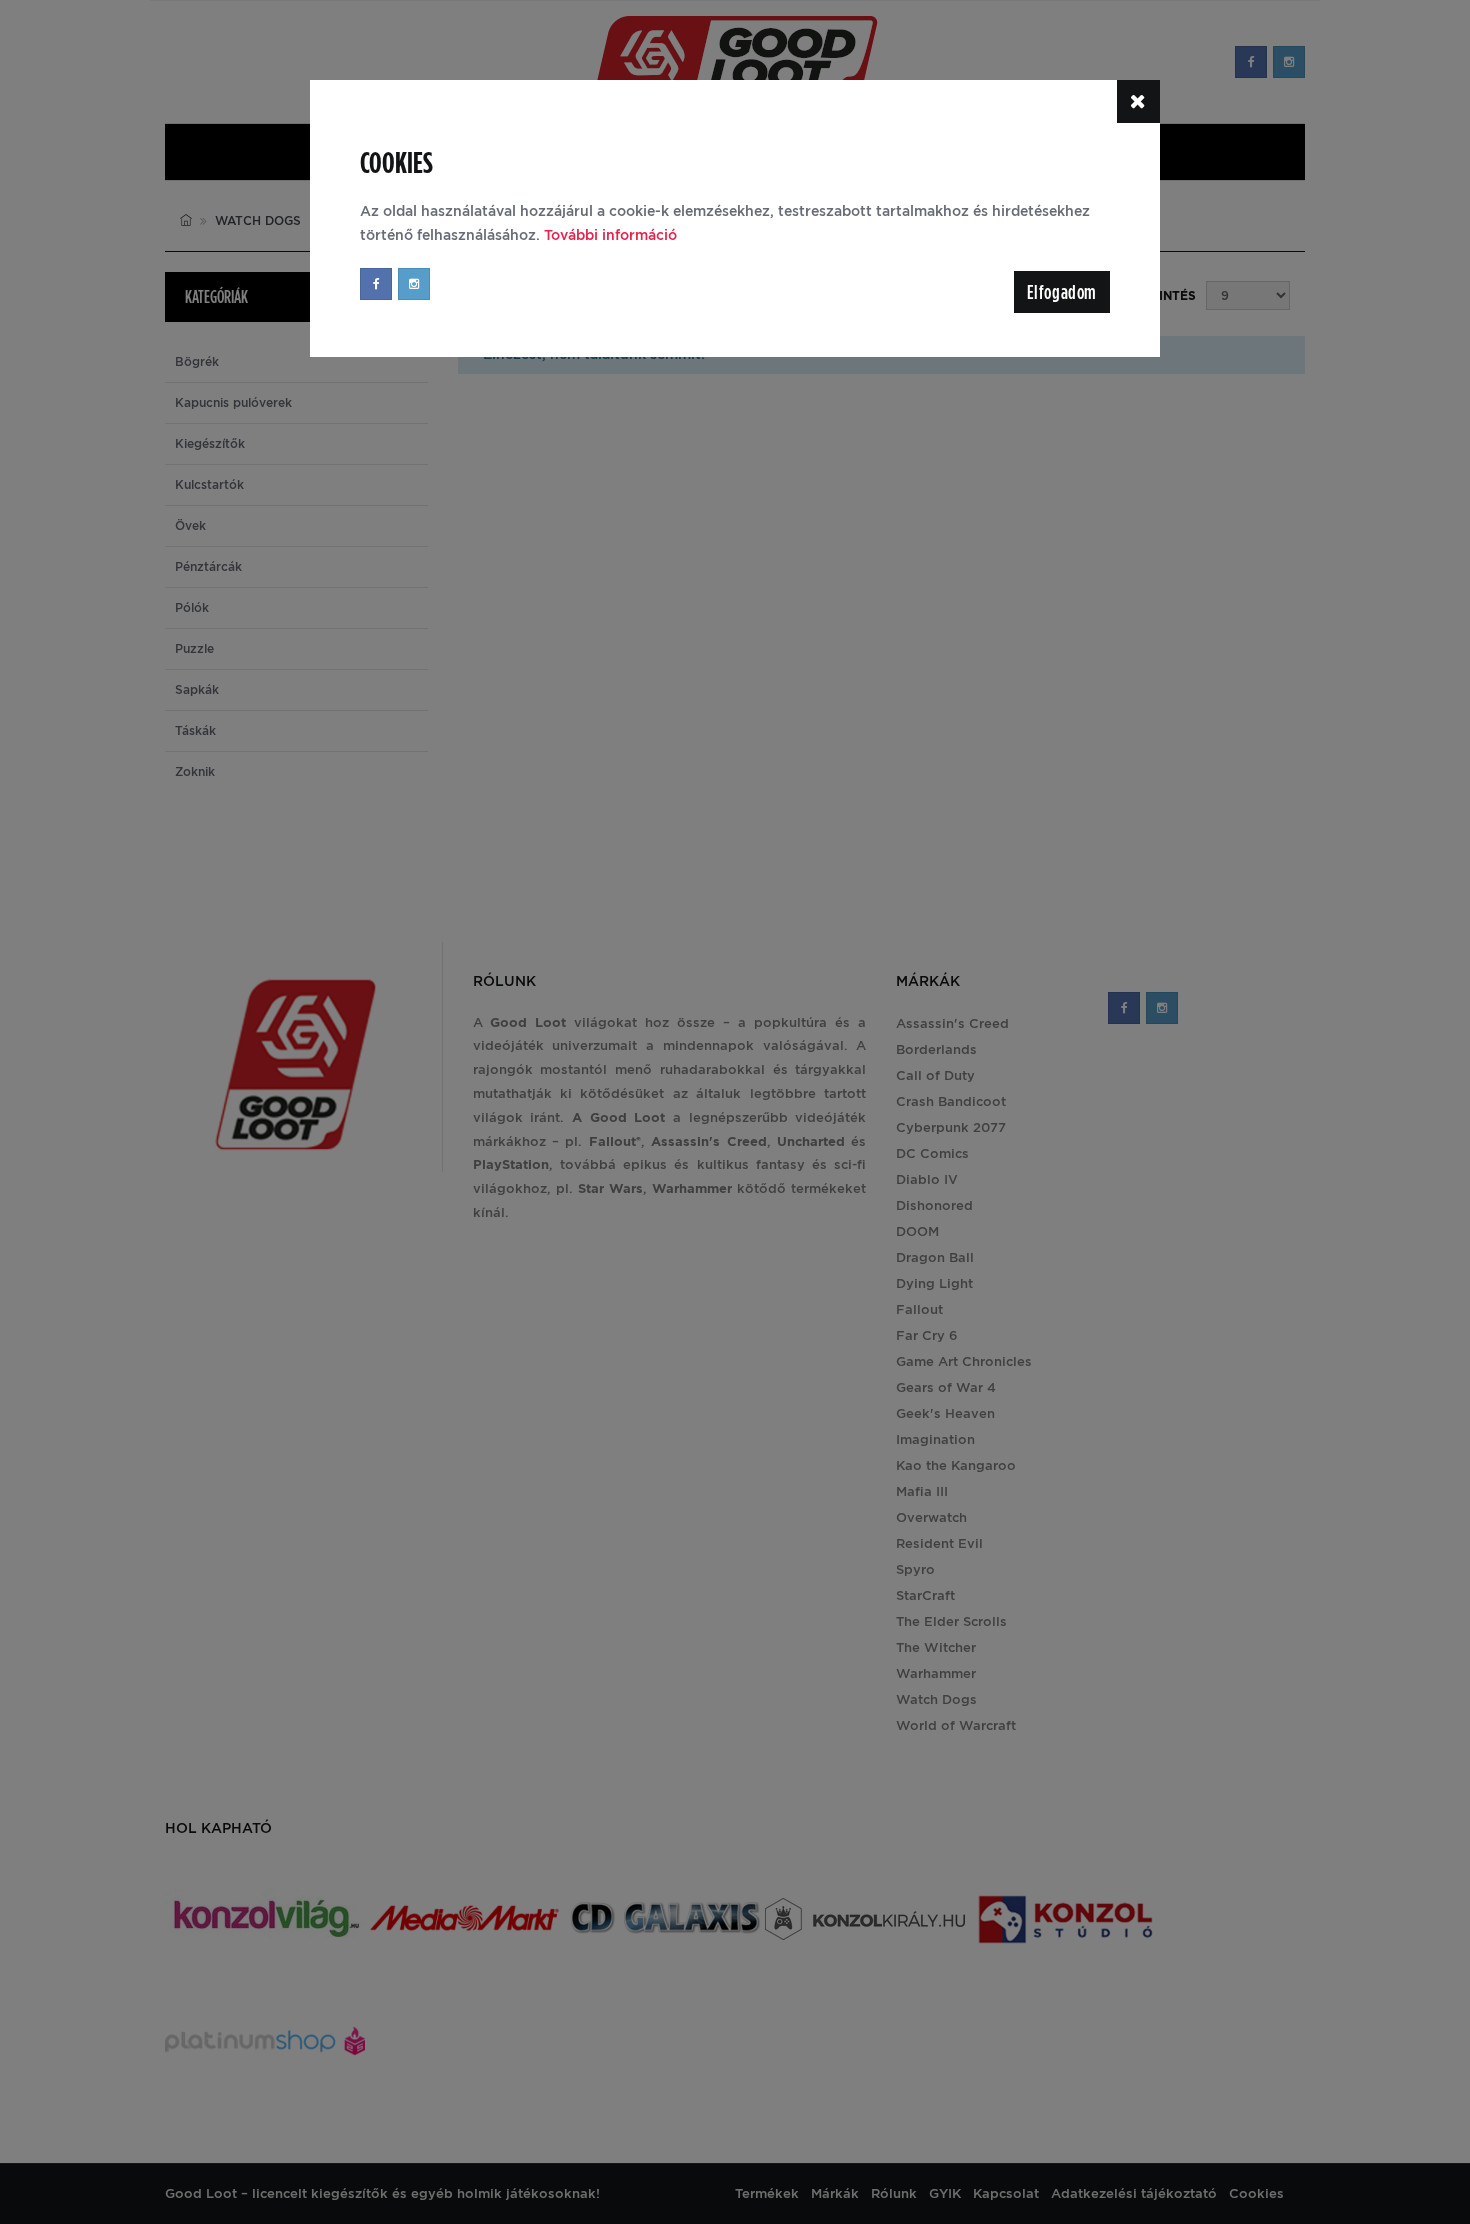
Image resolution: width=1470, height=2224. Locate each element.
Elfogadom (1062, 292)
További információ (610, 235)
